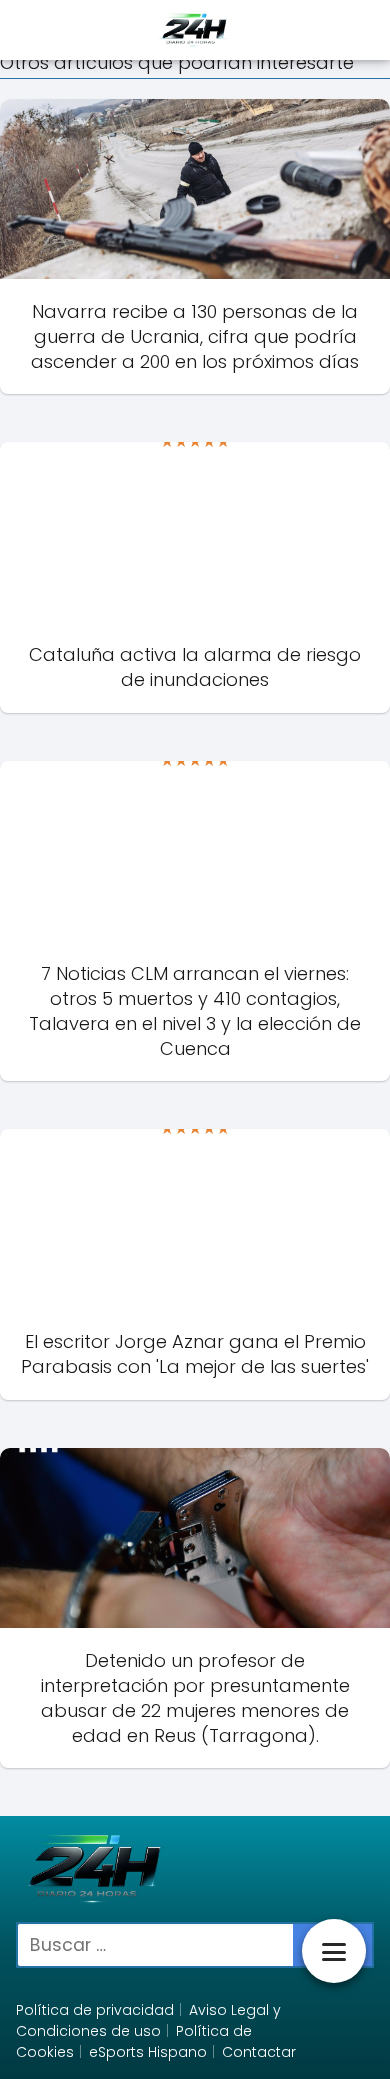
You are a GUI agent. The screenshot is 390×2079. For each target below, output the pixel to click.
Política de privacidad (95, 2010)
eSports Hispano (148, 2052)
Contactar (259, 2052)
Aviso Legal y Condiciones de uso (148, 2020)
